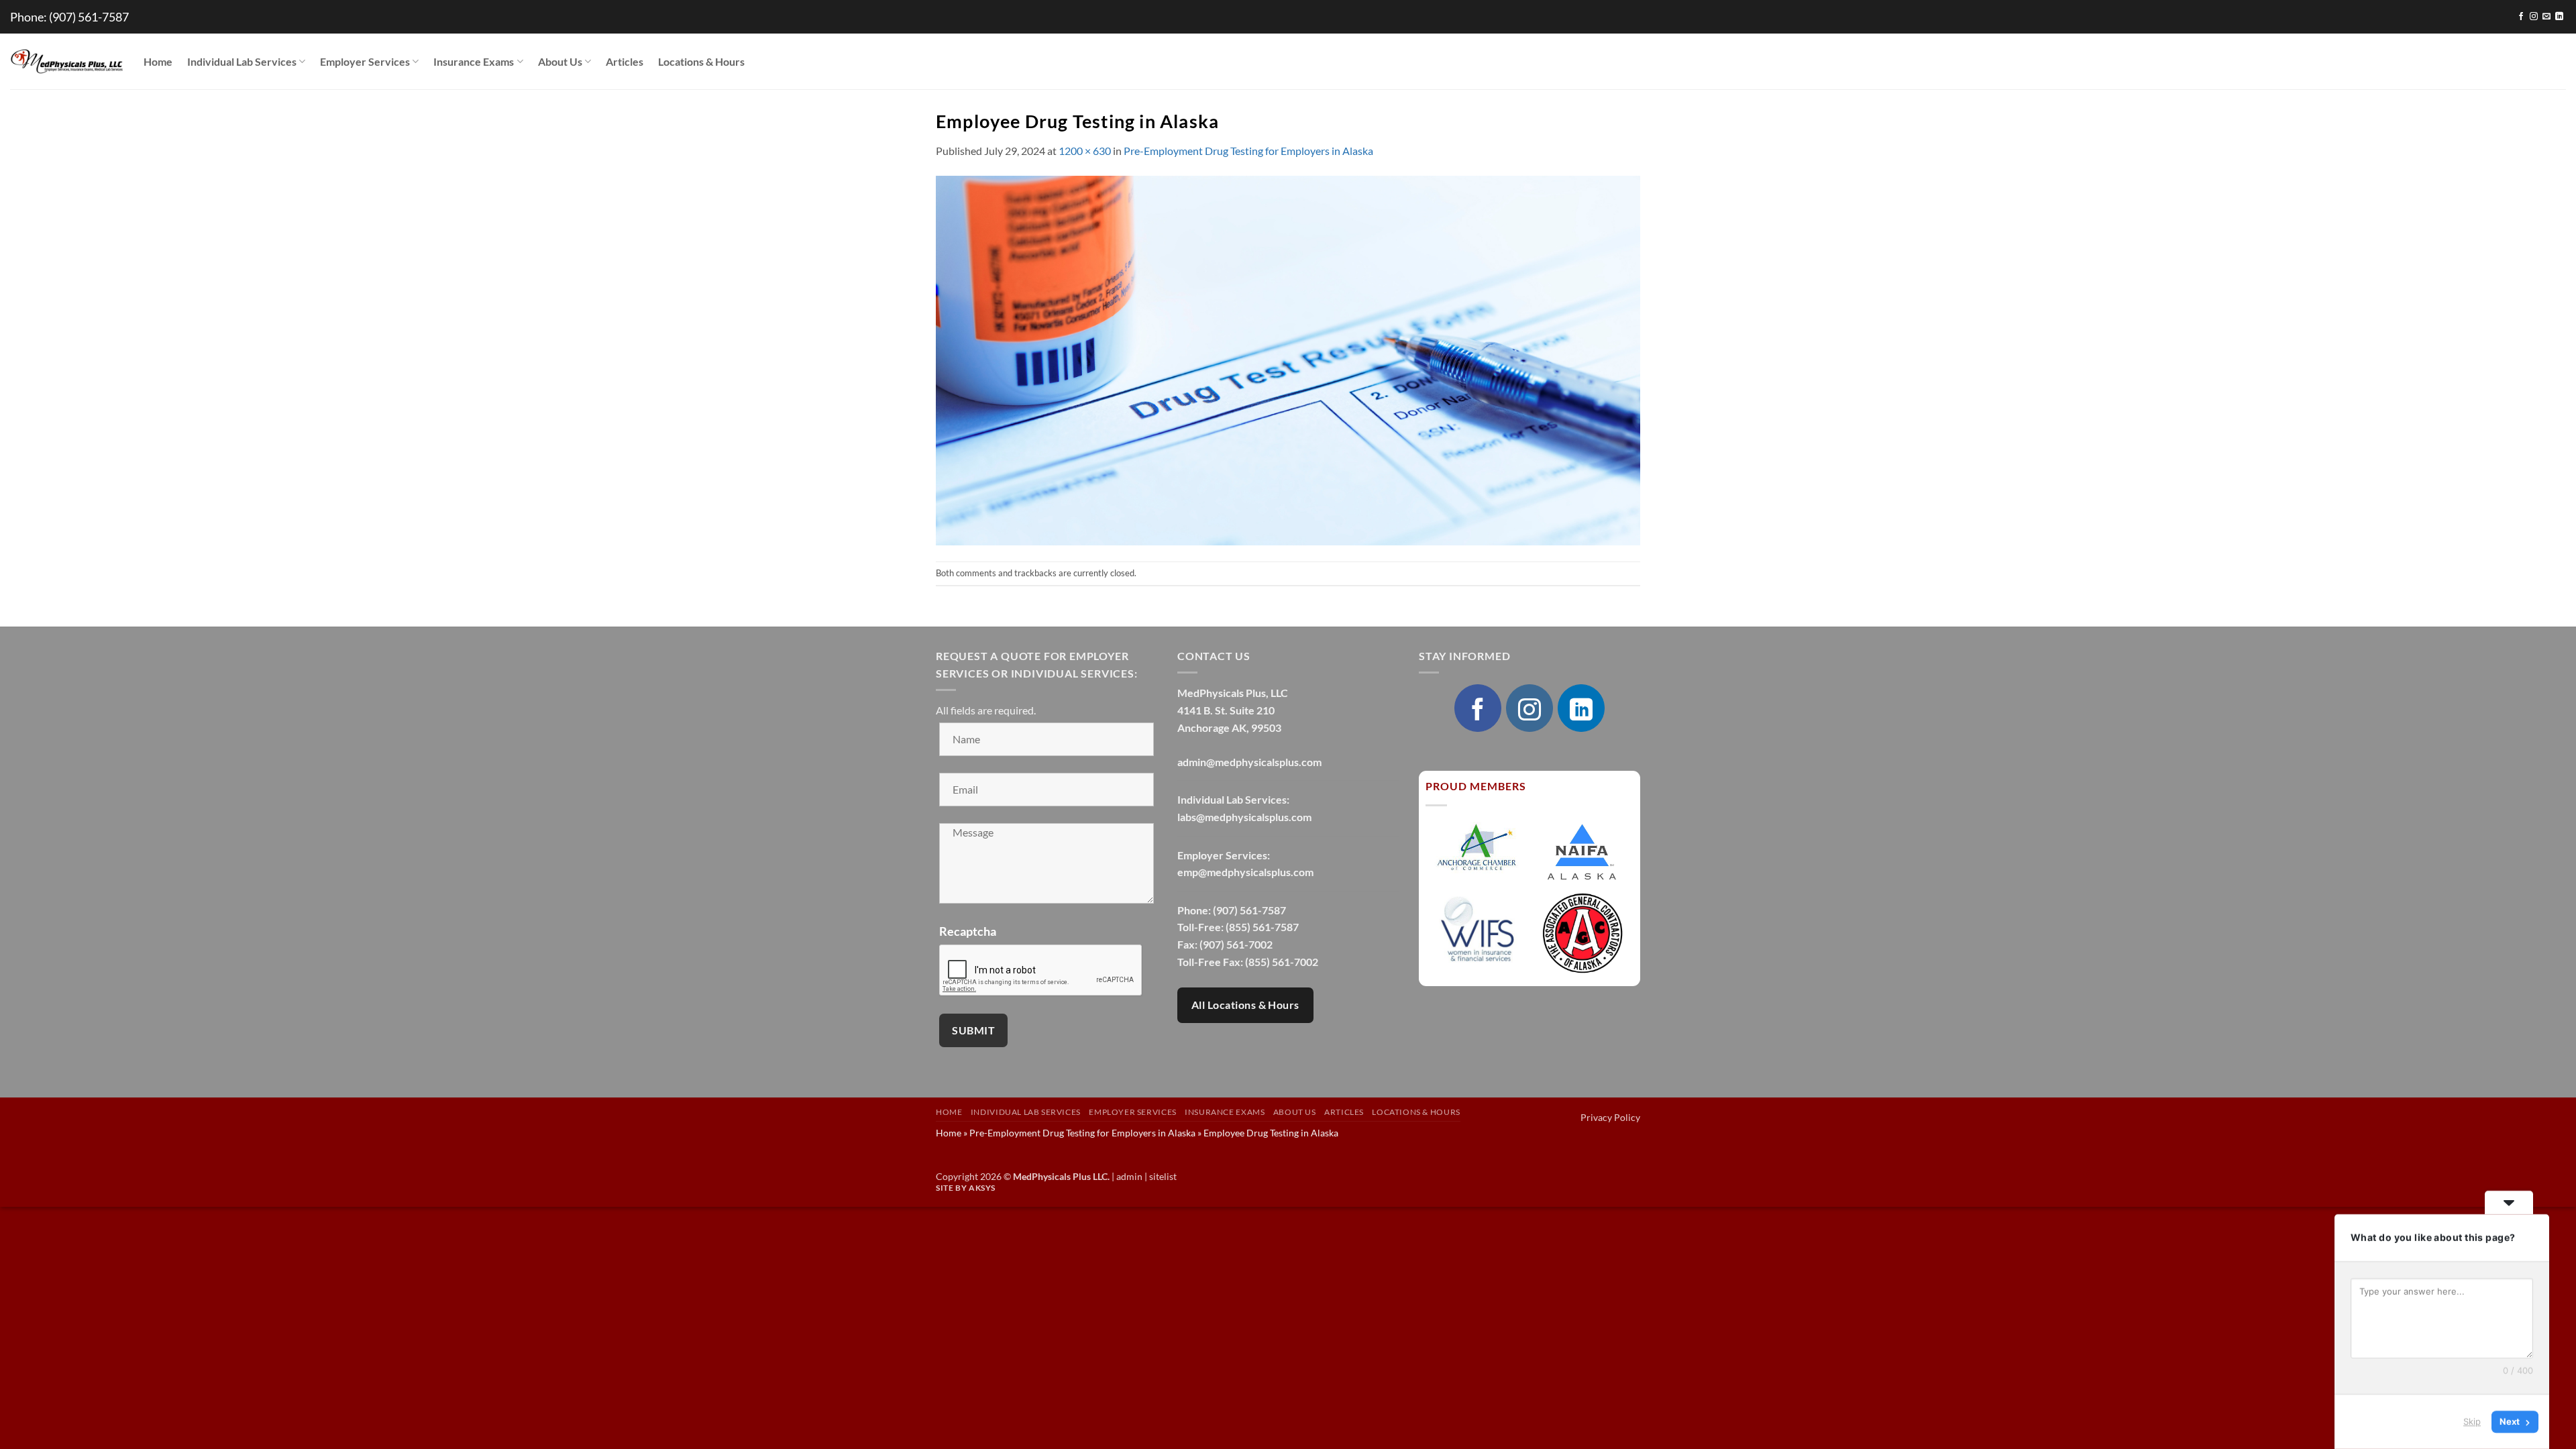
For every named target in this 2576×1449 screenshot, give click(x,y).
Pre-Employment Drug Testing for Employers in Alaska (1248, 151)
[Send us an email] (2546, 17)
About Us (560, 61)
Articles (625, 61)
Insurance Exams (474, 61)
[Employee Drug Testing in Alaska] (1288, 359)
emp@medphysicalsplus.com (1245, 872)
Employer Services (365, 61)
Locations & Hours (701, 61)
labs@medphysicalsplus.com (1244, 817)
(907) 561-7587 (89, 17)
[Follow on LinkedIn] (2559, 17)
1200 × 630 (1085, 151)
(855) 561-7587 (1262, 927)
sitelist (1163, 1176)
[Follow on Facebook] (2521, 17)
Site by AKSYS (966, 1188)
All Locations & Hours (1245, 1005)
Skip (2472, 1421)
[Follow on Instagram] (2534, 17)
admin (1129, 1176)
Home (158, 61)
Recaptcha (968, 931)
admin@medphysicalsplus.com (1249, 762)
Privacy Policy (1610, 1117)
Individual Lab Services (242, 61)
